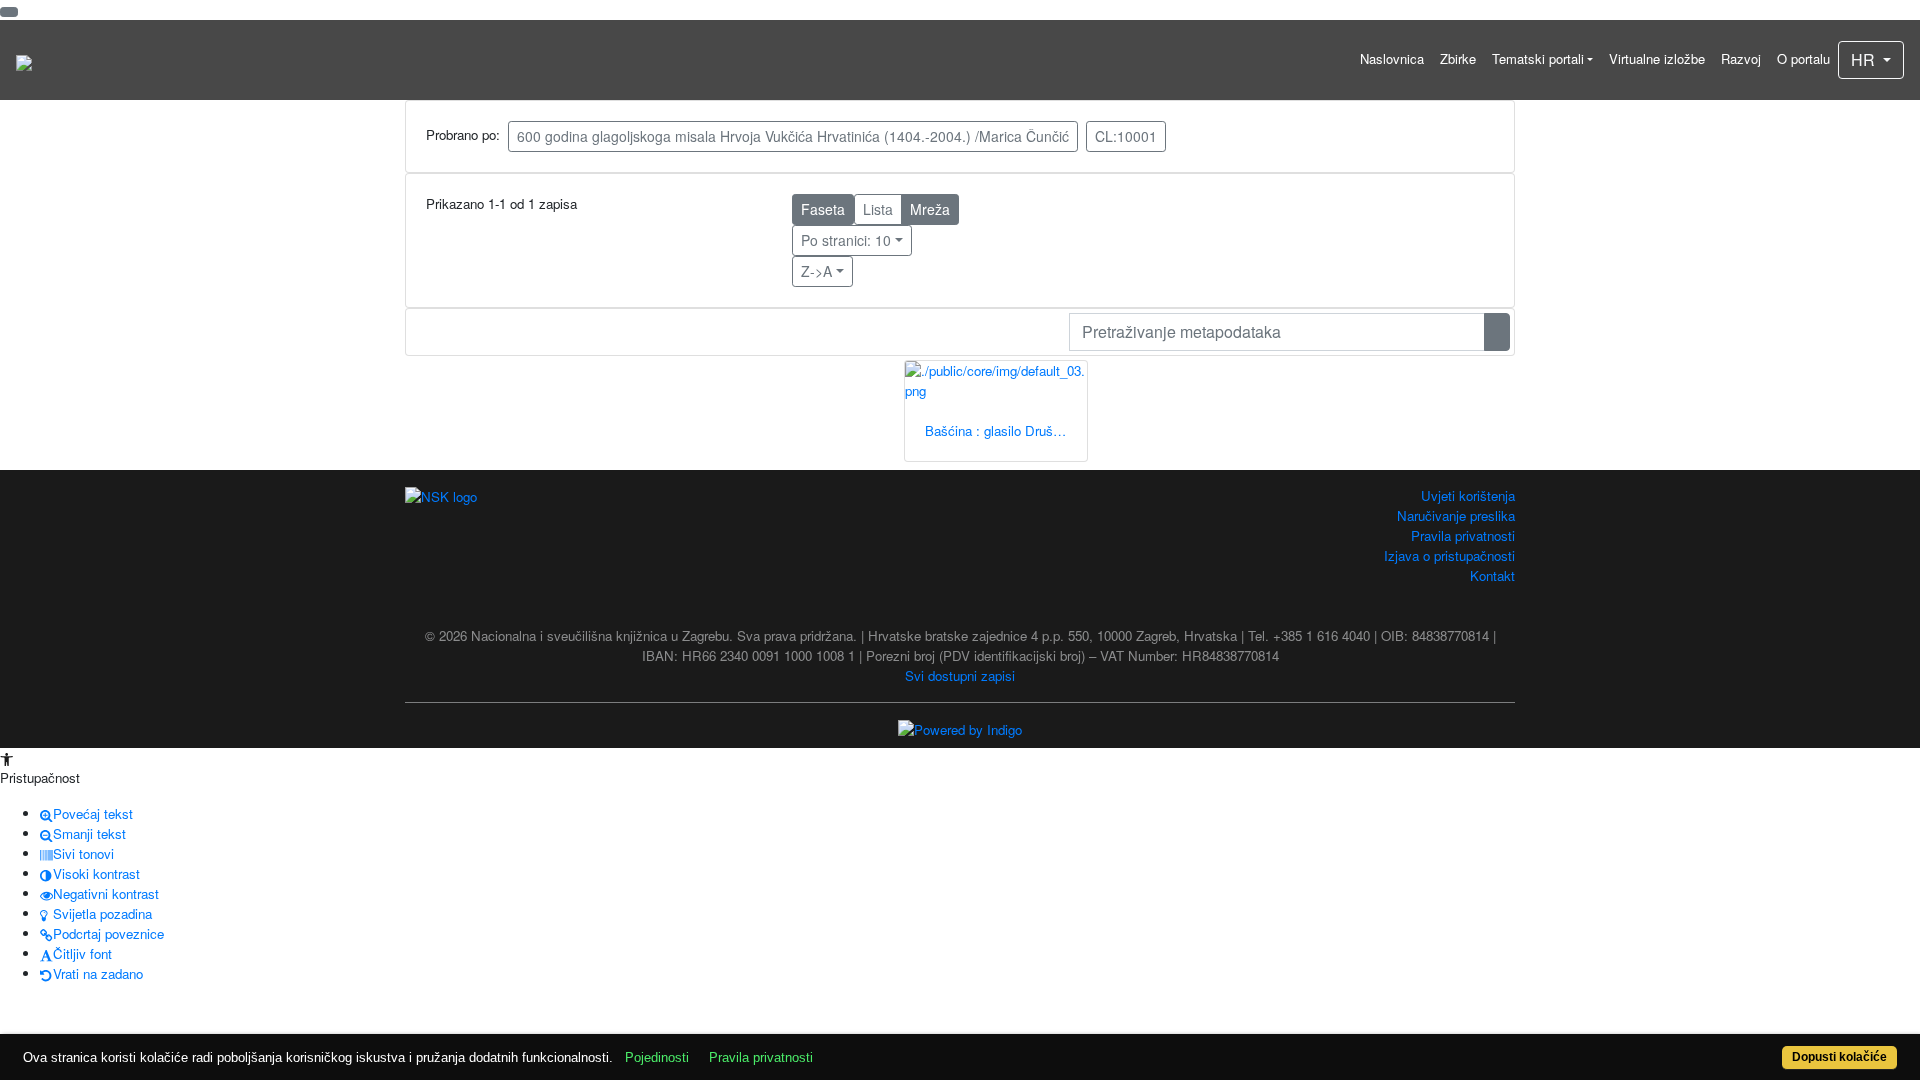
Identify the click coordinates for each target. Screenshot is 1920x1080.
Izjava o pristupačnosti (1449, 555)
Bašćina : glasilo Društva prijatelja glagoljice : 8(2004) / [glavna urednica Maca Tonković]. (1006, 430)
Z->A (816, 271)
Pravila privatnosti (1463, 535)
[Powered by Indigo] (960, 728)
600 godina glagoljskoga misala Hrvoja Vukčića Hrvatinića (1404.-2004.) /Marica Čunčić (793, 136)
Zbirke (1458, 58)
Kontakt (1492, 575)
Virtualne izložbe (1657, 58)
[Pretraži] (1497, 332)
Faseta (823, 209)
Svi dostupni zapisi (960, 675)
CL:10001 (1126, 136)
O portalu (1803, 58)
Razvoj (1741, 58)
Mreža (930, 209)
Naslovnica (1392, 58)
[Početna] (24, 60)
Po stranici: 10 (846, 240)
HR (1865, 59)
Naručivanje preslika (1456, 515)
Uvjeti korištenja (1468, 495)
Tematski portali (1538, 58)
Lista (878, 209)
